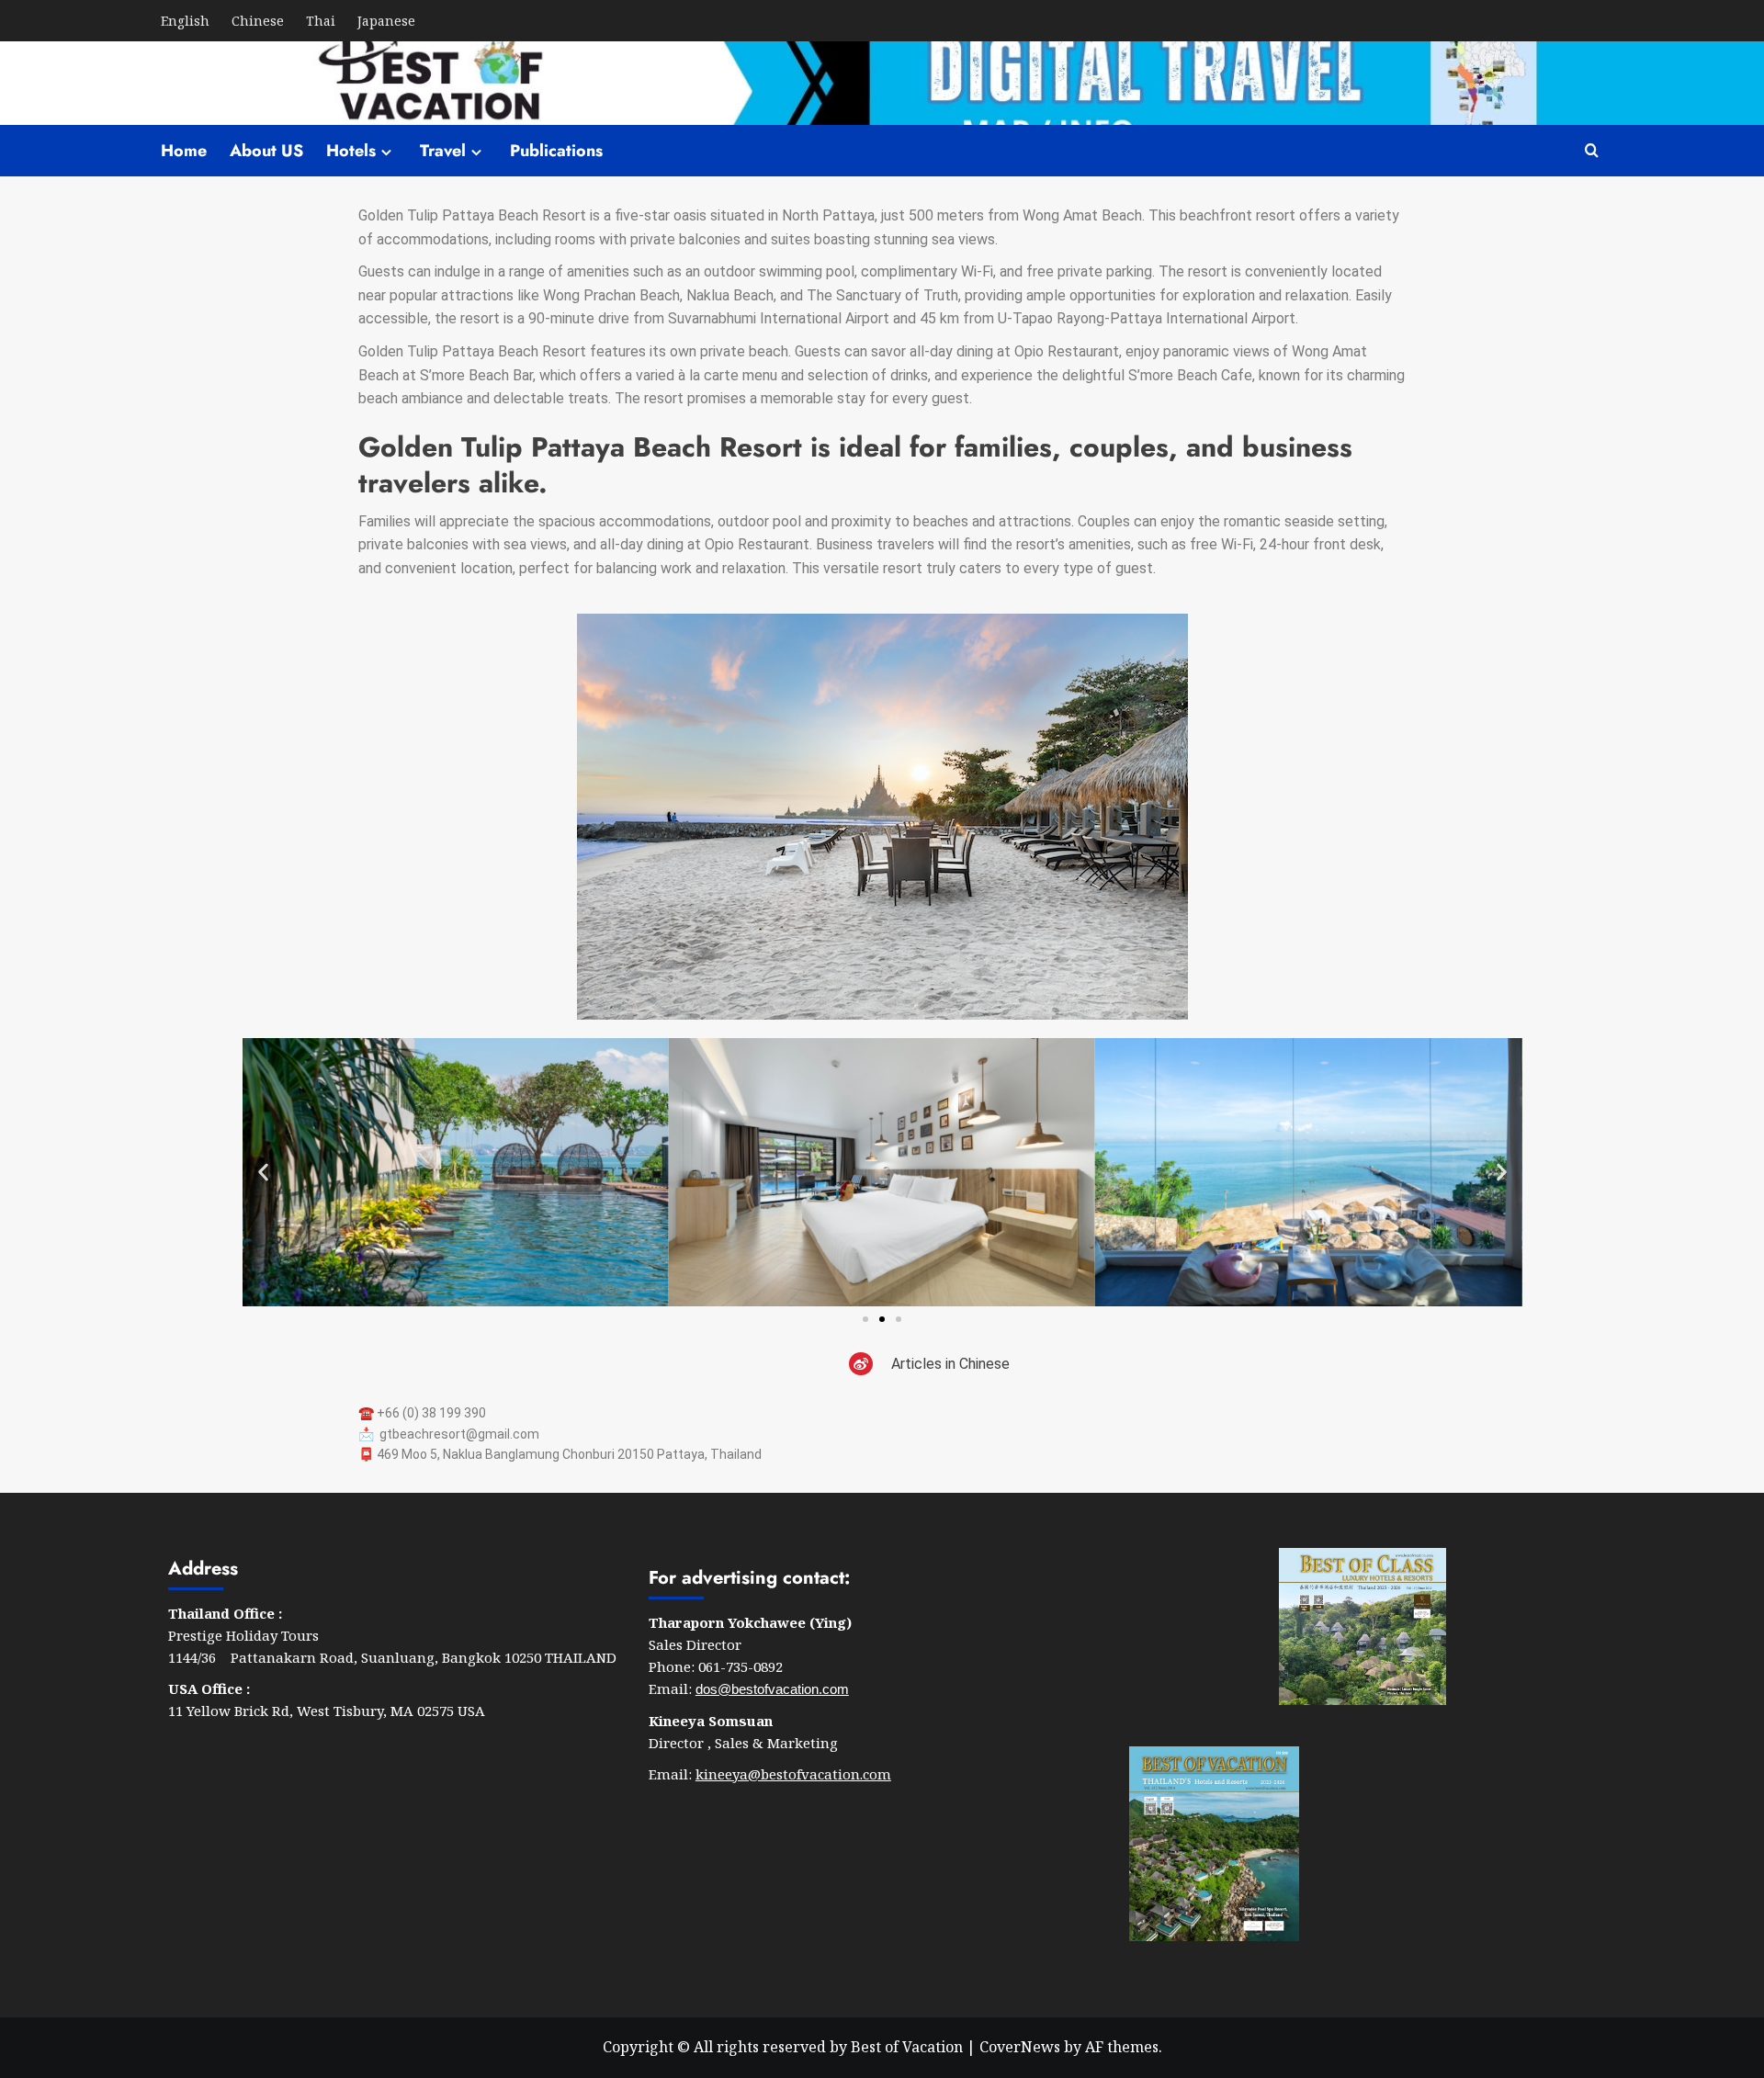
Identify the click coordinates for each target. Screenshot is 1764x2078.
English (185, 21)
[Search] (1592, 151)
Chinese (258, 21)
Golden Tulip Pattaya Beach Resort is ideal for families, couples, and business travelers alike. (855, 465)
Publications (556, 151)
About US (266, 151)
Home (184, 151)
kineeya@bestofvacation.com (793, 1774)
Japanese (386, 21)
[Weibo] (861, 1364)
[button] (263, 1172)
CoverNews (1020, 2047)
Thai (321, 21)
